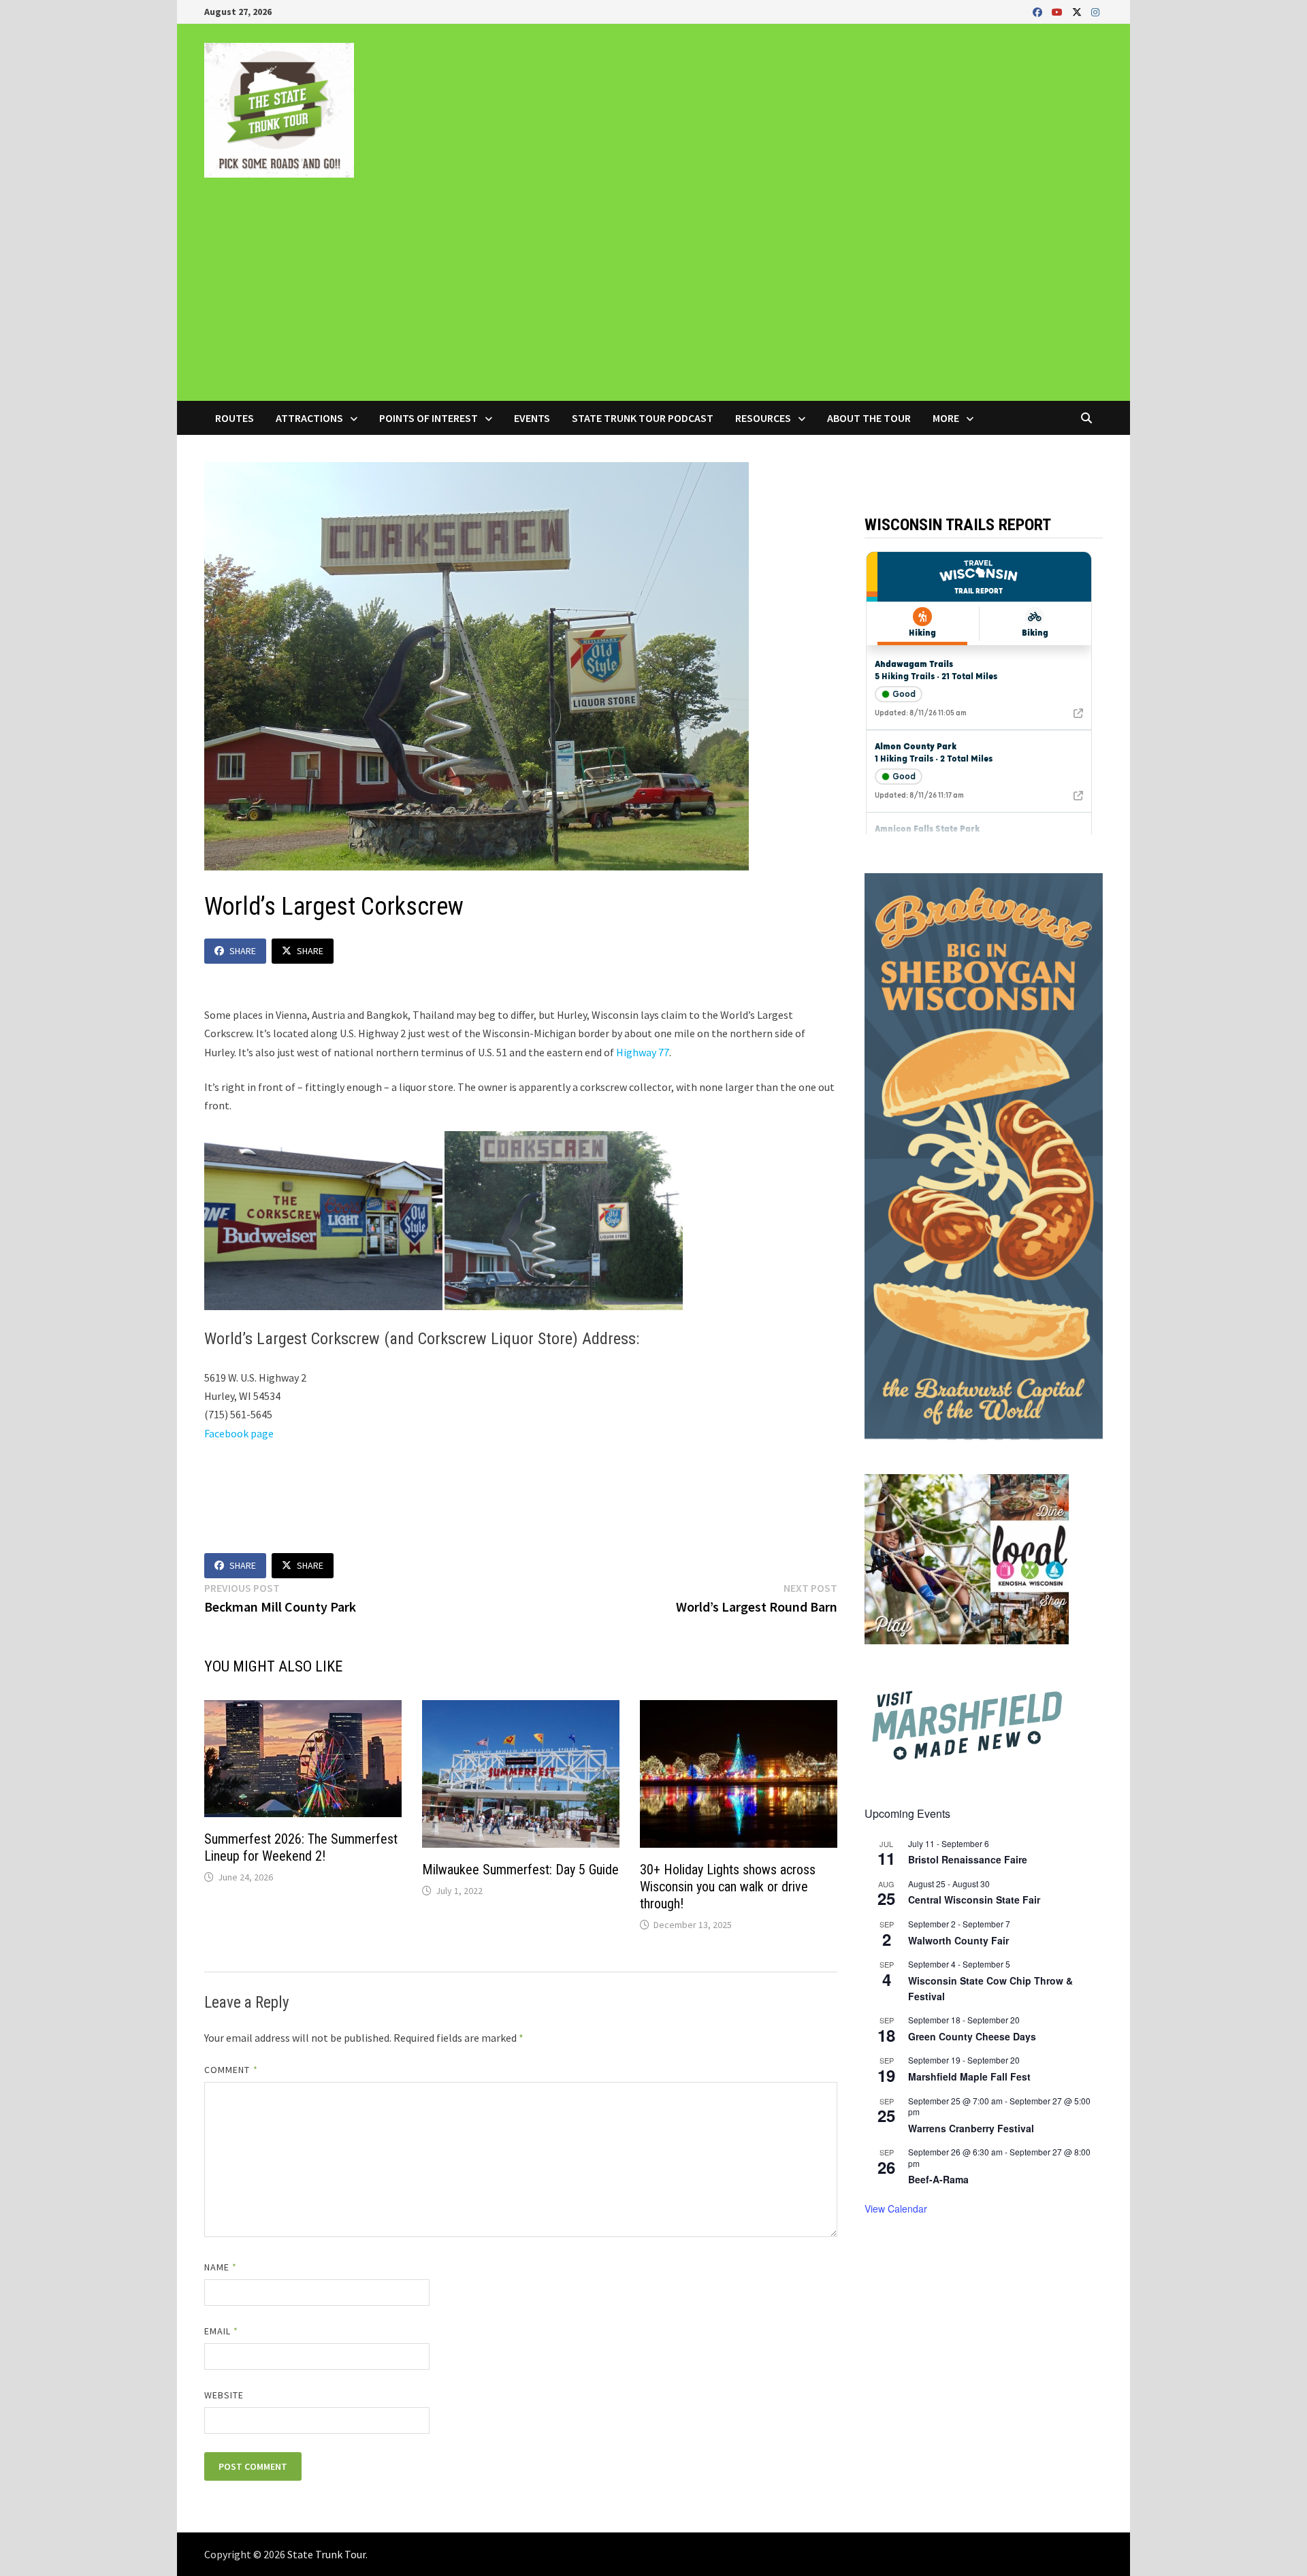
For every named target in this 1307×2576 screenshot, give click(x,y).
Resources (763, 418)
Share (243, 951)
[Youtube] (1059, 11)
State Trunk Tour (326, 2554)
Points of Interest (429, 418)
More (946, 418)
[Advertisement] (653, 299)
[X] (1078, 11)
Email (222, 2331)
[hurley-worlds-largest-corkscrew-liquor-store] (323, 1219)
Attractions (309, 418)
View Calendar (896, 2208)
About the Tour (869, 418)
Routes (235, 418)
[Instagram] (1095, 11)
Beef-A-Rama (938, 2179)
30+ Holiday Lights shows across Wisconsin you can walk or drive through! (728, 1887)
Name (221, 2267)
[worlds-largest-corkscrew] (564, 1219)
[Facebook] (1039, 11)
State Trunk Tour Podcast (643, 418)
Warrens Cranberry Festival (971, 2128)
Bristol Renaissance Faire (968, 1859)
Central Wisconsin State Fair (974, 1900)
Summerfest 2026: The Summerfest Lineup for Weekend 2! (301, 1847)
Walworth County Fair (958, 1940)
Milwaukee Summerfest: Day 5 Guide (520, 1870)
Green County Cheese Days (972, 2036)
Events (532, 418)
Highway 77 (643, 1052)
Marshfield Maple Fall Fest (969, 2076)
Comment (231, 2070)
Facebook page (239, 1433)
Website (224, 2395)
